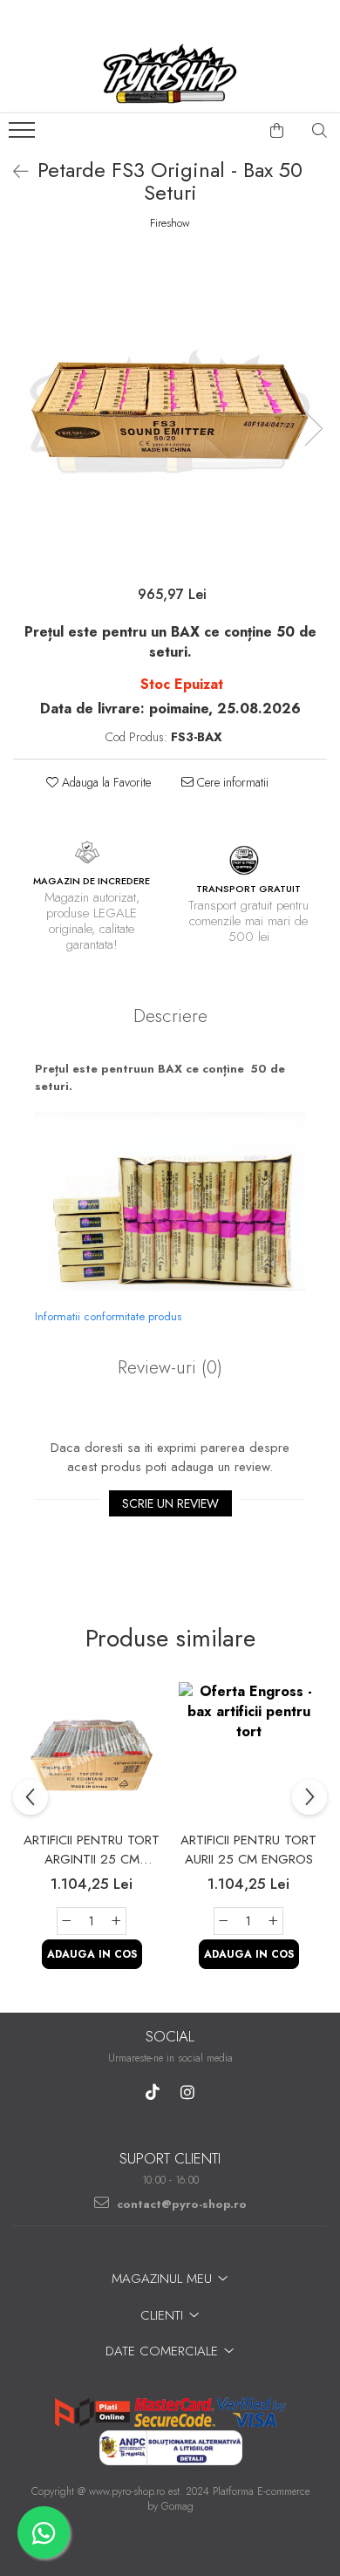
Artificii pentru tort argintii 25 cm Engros (92, 1850)
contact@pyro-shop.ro (180, 2204)
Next (313, 429)
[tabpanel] (170, 411)
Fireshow (170, 223)
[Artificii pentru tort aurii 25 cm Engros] (248, 1752)
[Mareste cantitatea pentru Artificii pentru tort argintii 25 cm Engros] (117, 1921)
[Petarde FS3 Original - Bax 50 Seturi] (170, 411)
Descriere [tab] (170, 1016)
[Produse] (24, 135)
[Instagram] (188, 2092)
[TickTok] (153, 2092)
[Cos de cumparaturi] (277, 131)
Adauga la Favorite (105, 782)
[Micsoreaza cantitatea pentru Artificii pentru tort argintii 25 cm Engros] (66, 1921)
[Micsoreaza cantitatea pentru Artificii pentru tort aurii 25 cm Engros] (223, 1921)
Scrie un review (170, 1503)
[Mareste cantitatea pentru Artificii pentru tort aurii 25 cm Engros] (274, 1921)
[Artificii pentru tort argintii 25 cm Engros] (92, 1752)
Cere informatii (231, 782)
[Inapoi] (13, 172)
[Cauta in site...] (320, 131)
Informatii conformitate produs (108, 1316)
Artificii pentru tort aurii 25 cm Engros (248, 1850)
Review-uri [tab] (170, 1367)
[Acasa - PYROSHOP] (170, 73)
